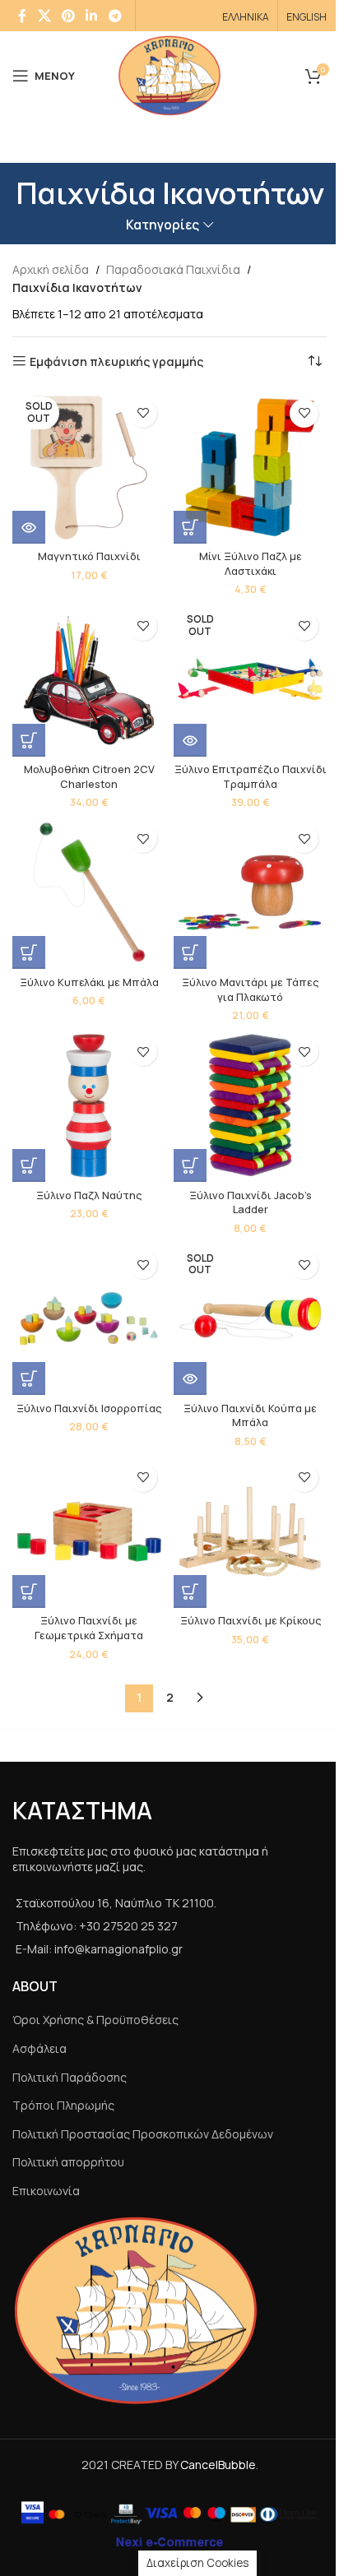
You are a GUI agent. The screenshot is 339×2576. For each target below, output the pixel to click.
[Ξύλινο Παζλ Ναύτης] (89, 1105)
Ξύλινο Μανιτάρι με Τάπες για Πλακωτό (250, 990)
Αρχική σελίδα (51, 269)
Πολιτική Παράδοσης (70, 2077)
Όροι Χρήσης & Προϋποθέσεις (95, 2020)
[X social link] (44, 16)
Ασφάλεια (39, 2048)
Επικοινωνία (46, 2191)
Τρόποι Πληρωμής (63, 2105)
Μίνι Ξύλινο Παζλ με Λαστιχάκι (251, 564)
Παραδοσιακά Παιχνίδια (173, 269)
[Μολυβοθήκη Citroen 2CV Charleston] (89, 680)
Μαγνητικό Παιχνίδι (89, 556)
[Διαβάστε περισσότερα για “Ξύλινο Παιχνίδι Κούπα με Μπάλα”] (190, 1378)
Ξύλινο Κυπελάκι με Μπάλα (89, 982)
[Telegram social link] (115, 16)
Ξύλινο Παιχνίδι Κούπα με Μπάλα (250, 1416)
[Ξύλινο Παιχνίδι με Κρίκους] (250, 1531)
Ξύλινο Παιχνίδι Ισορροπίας (89, 1408)
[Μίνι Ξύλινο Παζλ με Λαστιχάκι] (250, 467)
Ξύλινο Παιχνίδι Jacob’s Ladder (251, 1203)
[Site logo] (170, 74)
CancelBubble (218, 2465)
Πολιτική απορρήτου (68, 2162)
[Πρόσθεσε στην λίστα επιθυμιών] (143, 413)
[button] (190, 527)
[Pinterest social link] (68, 16)
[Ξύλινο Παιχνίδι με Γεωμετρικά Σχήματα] (89, 1531)
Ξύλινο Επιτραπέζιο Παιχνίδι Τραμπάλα (251, 777)
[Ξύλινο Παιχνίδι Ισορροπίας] (89, 1318)
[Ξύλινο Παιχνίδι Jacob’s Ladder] (250, 1105)
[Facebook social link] (22, 16)
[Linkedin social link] (92, 16)
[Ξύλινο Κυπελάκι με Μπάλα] (89, 892)
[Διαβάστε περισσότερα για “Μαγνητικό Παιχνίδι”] (29, 527)
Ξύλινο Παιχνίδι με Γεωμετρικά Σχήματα (89, 1628)
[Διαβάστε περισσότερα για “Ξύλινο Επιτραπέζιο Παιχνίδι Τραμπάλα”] (190, 740)
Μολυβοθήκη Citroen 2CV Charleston (89, 777)
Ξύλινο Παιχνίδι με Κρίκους (251, 1621)
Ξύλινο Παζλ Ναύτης (89, 1195)
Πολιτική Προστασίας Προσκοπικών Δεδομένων (143, 2134)
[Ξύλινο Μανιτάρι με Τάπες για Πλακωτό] (250, 892)
